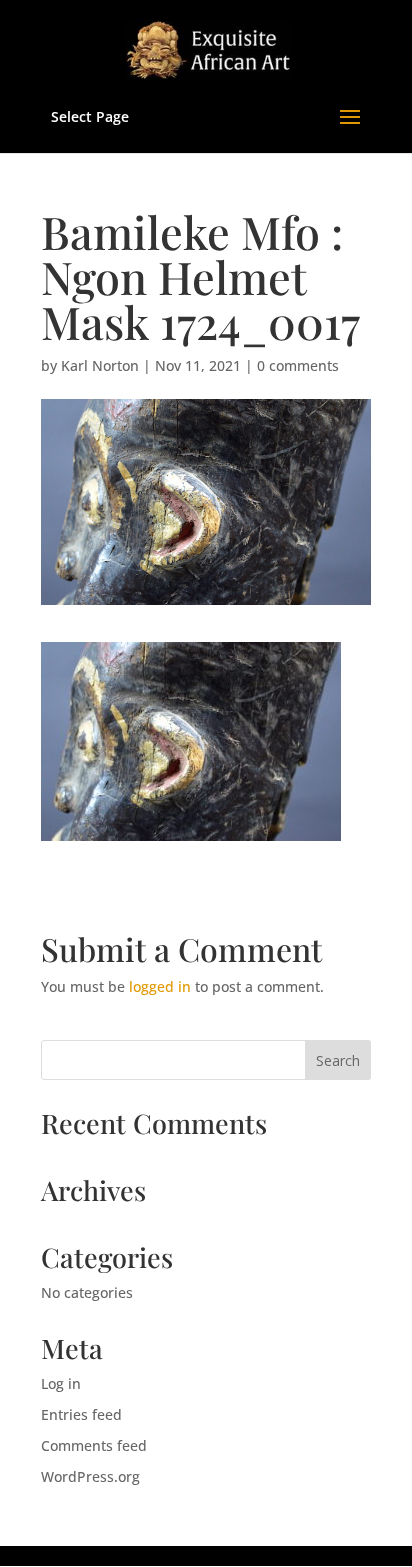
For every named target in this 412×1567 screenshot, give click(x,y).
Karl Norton (100, 365)
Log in (61, 1383)
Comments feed (94, 1445)
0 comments (298, 365)
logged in (160, 986)
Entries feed (81, 1414)
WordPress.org (90, 1476)
